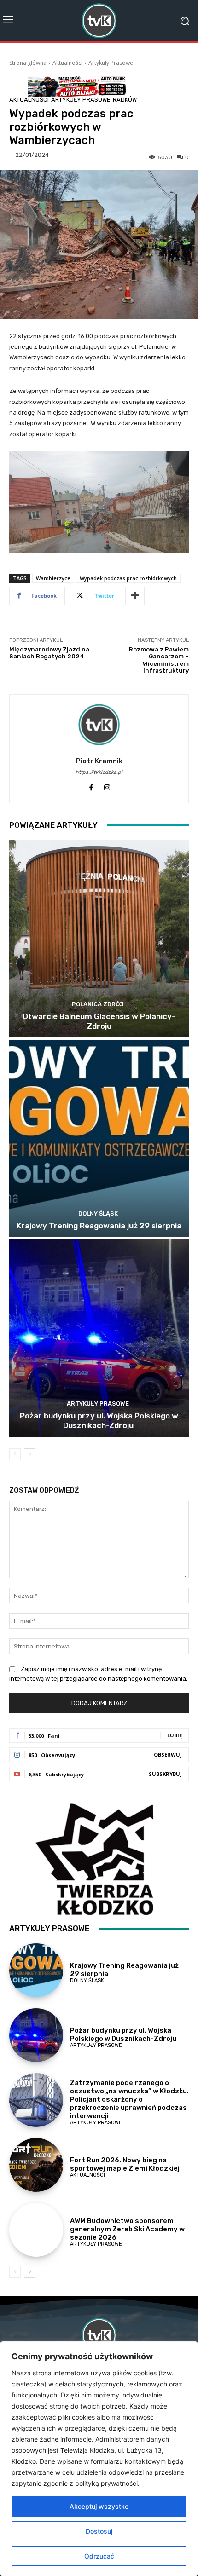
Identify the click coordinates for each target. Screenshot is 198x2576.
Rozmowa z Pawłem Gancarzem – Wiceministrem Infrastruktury (159, 660)
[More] (135, 596)
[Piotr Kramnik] (99, 725)
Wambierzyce (53, 578)
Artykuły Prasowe (111, 63)
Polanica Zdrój (98, 1004)
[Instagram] (107, 786)
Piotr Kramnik (99, 761)
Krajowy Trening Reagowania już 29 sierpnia (99, 1226)
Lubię (175, 1735)
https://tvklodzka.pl (99, 772)
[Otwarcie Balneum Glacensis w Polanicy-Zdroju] (99, 939)
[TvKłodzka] (99, 21)
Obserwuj (168, 1755)
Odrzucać (99, 2556)
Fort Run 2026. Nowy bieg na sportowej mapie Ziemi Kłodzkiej (125, 2164)
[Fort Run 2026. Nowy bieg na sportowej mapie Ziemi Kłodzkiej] (36, 2165)
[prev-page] (15, 1454)
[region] (99, 2459)
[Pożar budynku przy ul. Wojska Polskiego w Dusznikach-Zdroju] (99, 1338)
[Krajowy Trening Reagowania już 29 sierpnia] (99, 1138)
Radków (125, 100)
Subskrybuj (165, 1774)
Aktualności (67, 63)
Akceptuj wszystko (99, 2506)
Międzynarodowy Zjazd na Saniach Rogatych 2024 (49, 653)
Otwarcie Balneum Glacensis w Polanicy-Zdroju (99, 1021)
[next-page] (30, 1454)
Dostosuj (99, 2531)
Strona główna (28, 63)
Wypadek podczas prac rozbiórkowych (128, 578)
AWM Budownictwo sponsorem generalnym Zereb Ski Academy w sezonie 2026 (127, 2229)
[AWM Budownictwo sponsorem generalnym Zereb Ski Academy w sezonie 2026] (36, 2230)
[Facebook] (91, 786)
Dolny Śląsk (98, 1213)
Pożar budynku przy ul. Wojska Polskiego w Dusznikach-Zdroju (99, 1420)
